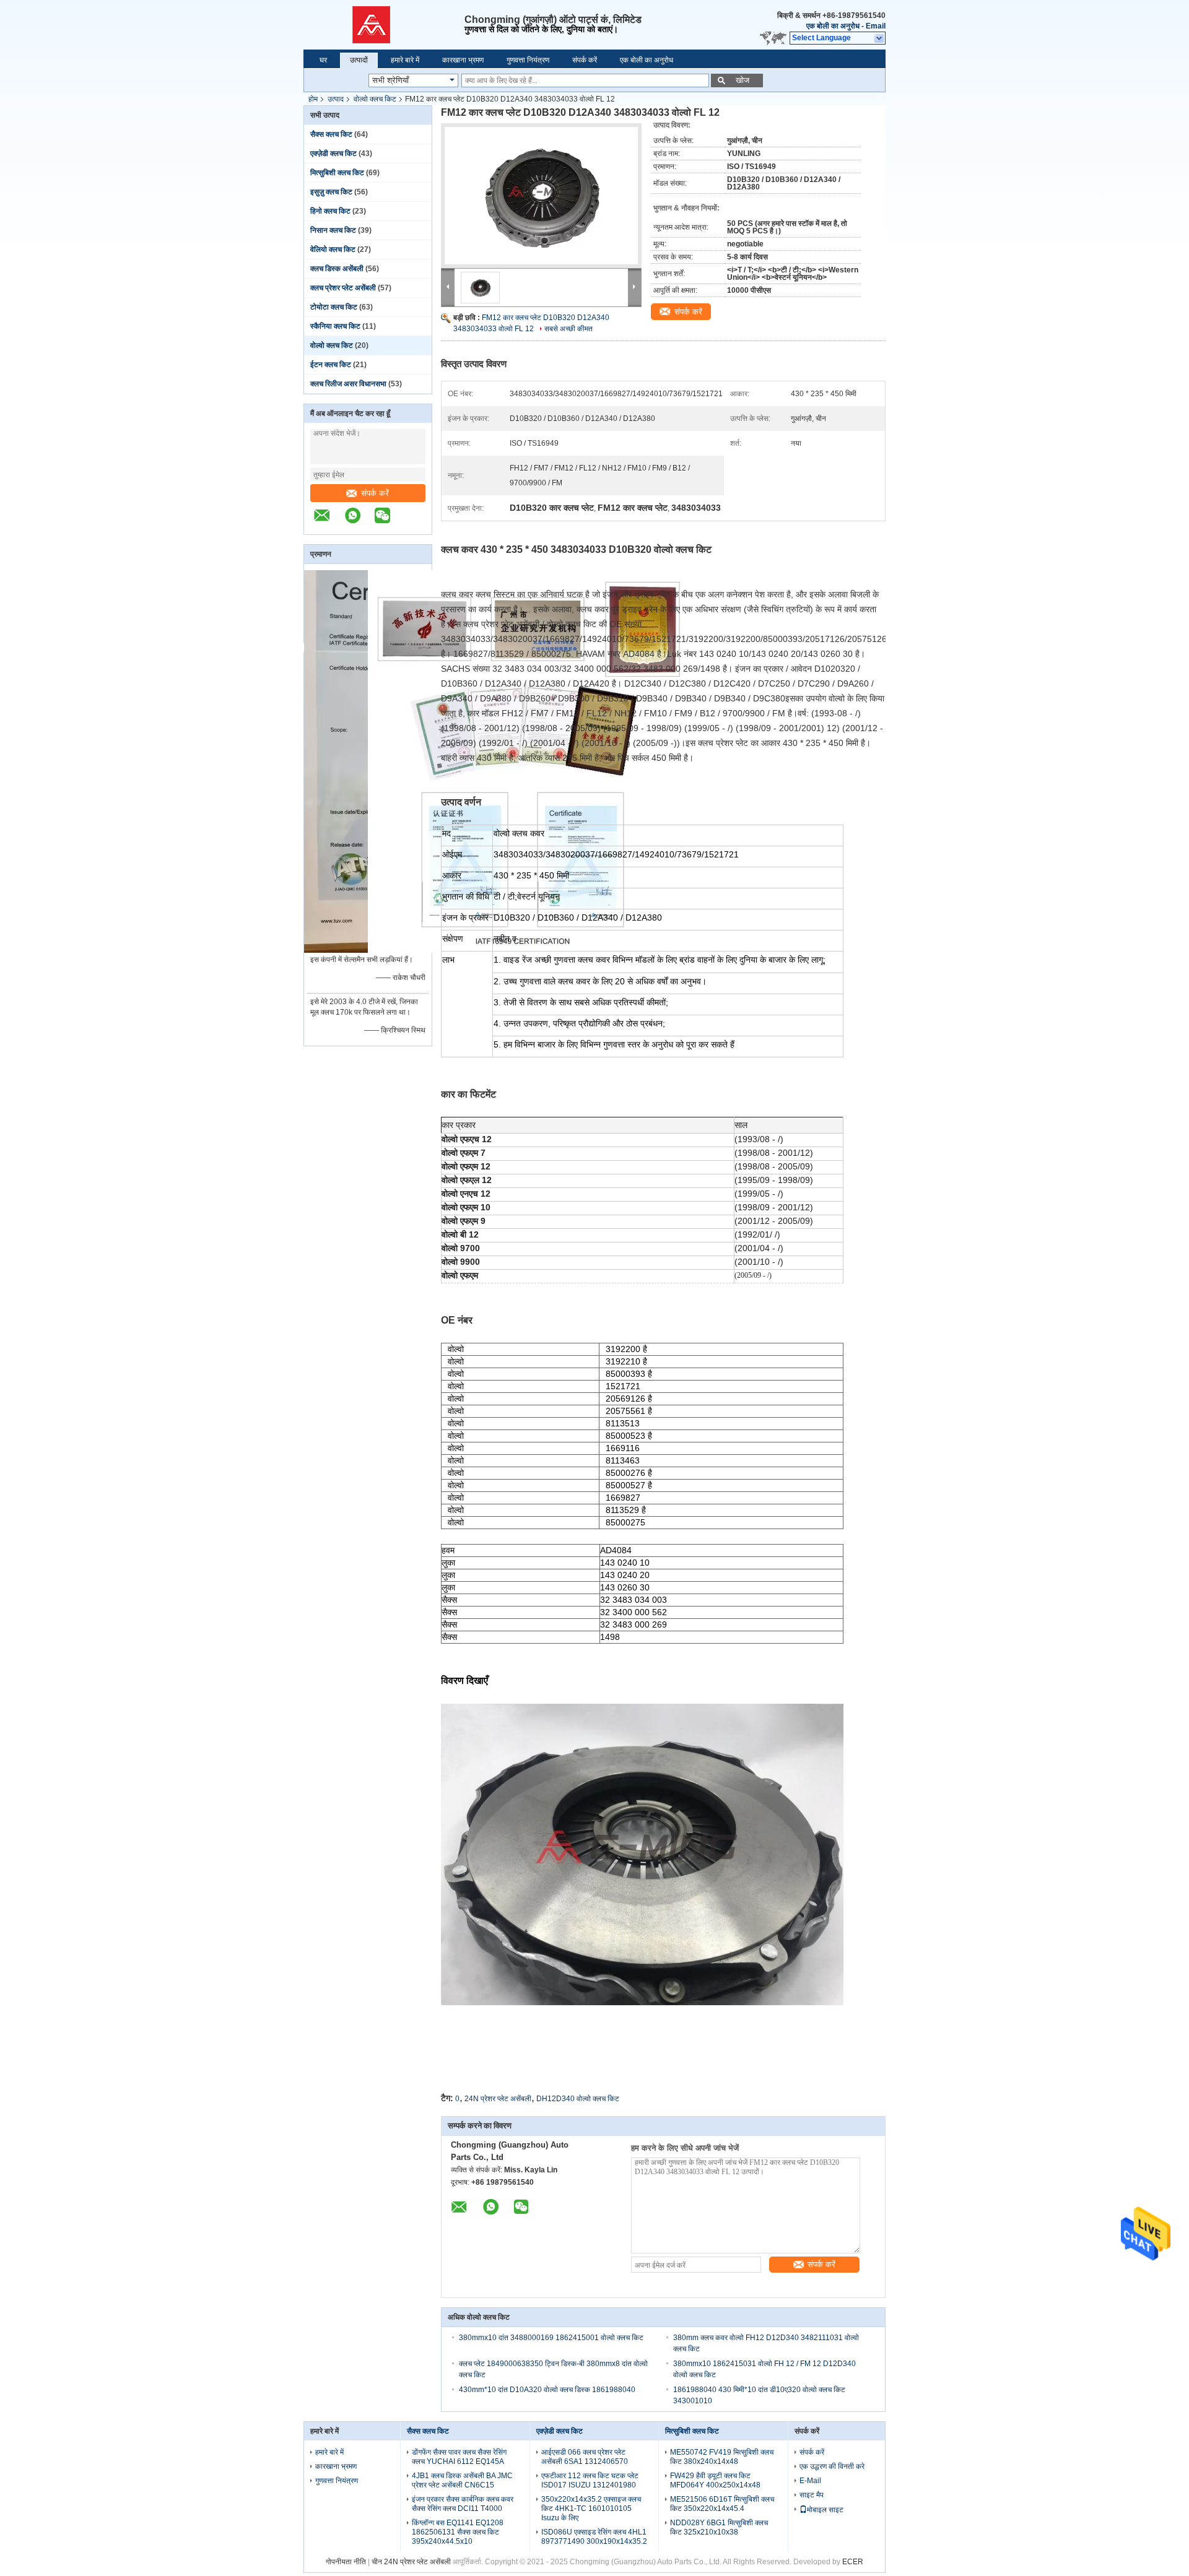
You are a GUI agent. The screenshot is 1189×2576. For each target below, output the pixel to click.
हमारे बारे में (405, 60)
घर (323, 60)
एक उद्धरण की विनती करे (832, 2466)
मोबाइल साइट (825, 2510)
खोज (743, 80)
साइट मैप (812, 2495)
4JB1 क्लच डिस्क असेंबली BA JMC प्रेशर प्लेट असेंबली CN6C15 (462, 2480)
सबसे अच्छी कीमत (568, 329)
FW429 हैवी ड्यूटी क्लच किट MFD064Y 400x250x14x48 (715, 2480)
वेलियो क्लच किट (333, 249)
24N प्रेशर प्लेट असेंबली (498, 2099)
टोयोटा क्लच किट (334, 307)
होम (313, 99)
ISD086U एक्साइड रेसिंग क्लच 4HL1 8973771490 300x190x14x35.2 (594, 2537)
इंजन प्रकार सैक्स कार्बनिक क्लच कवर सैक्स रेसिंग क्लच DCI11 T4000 (463, 2504)
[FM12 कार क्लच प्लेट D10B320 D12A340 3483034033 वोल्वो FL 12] (541, 196)
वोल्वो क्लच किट (375, 99)
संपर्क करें (585, 60)
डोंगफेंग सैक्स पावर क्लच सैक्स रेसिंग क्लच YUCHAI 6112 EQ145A (459, 2457)
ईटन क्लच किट (331, 365)
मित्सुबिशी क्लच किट (337, 173)
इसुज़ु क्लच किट (331, 192)
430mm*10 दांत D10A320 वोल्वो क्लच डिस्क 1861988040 (547, 2390)
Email (876, 26)
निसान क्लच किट (333, 230)
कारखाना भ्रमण (463, 60)
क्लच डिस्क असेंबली (337, 269)
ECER (853, 2562)
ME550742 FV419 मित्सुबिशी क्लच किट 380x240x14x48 (722, 2457)
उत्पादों (359, 60)
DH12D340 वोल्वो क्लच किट (578, 2099)
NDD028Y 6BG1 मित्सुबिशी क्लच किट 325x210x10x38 (719, 2527)
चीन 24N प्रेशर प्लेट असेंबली (411, 2562)
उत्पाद (336, 99)
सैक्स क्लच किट (331, 134)
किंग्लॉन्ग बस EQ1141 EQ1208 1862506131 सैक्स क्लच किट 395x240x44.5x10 (458, 2532)
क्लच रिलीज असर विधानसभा (348, 384)
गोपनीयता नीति (346, 2562)
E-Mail (810, 2481)
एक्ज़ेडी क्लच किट (333, 154)
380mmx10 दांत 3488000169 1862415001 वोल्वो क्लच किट (551, 2338)
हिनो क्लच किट (330, 211)
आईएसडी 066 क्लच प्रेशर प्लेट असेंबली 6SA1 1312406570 (585, 2457)
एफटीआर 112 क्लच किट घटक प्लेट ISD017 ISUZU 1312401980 (590, 2480)
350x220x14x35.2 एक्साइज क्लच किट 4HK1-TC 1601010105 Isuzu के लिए (591, 2509)
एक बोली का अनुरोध (833, 26)
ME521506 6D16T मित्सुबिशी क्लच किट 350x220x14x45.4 (722, 2504)
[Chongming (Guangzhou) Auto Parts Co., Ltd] (384, 25)
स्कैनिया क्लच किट (335, 326)
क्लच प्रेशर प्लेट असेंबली (343, 288)
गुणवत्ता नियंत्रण (528, 60)
